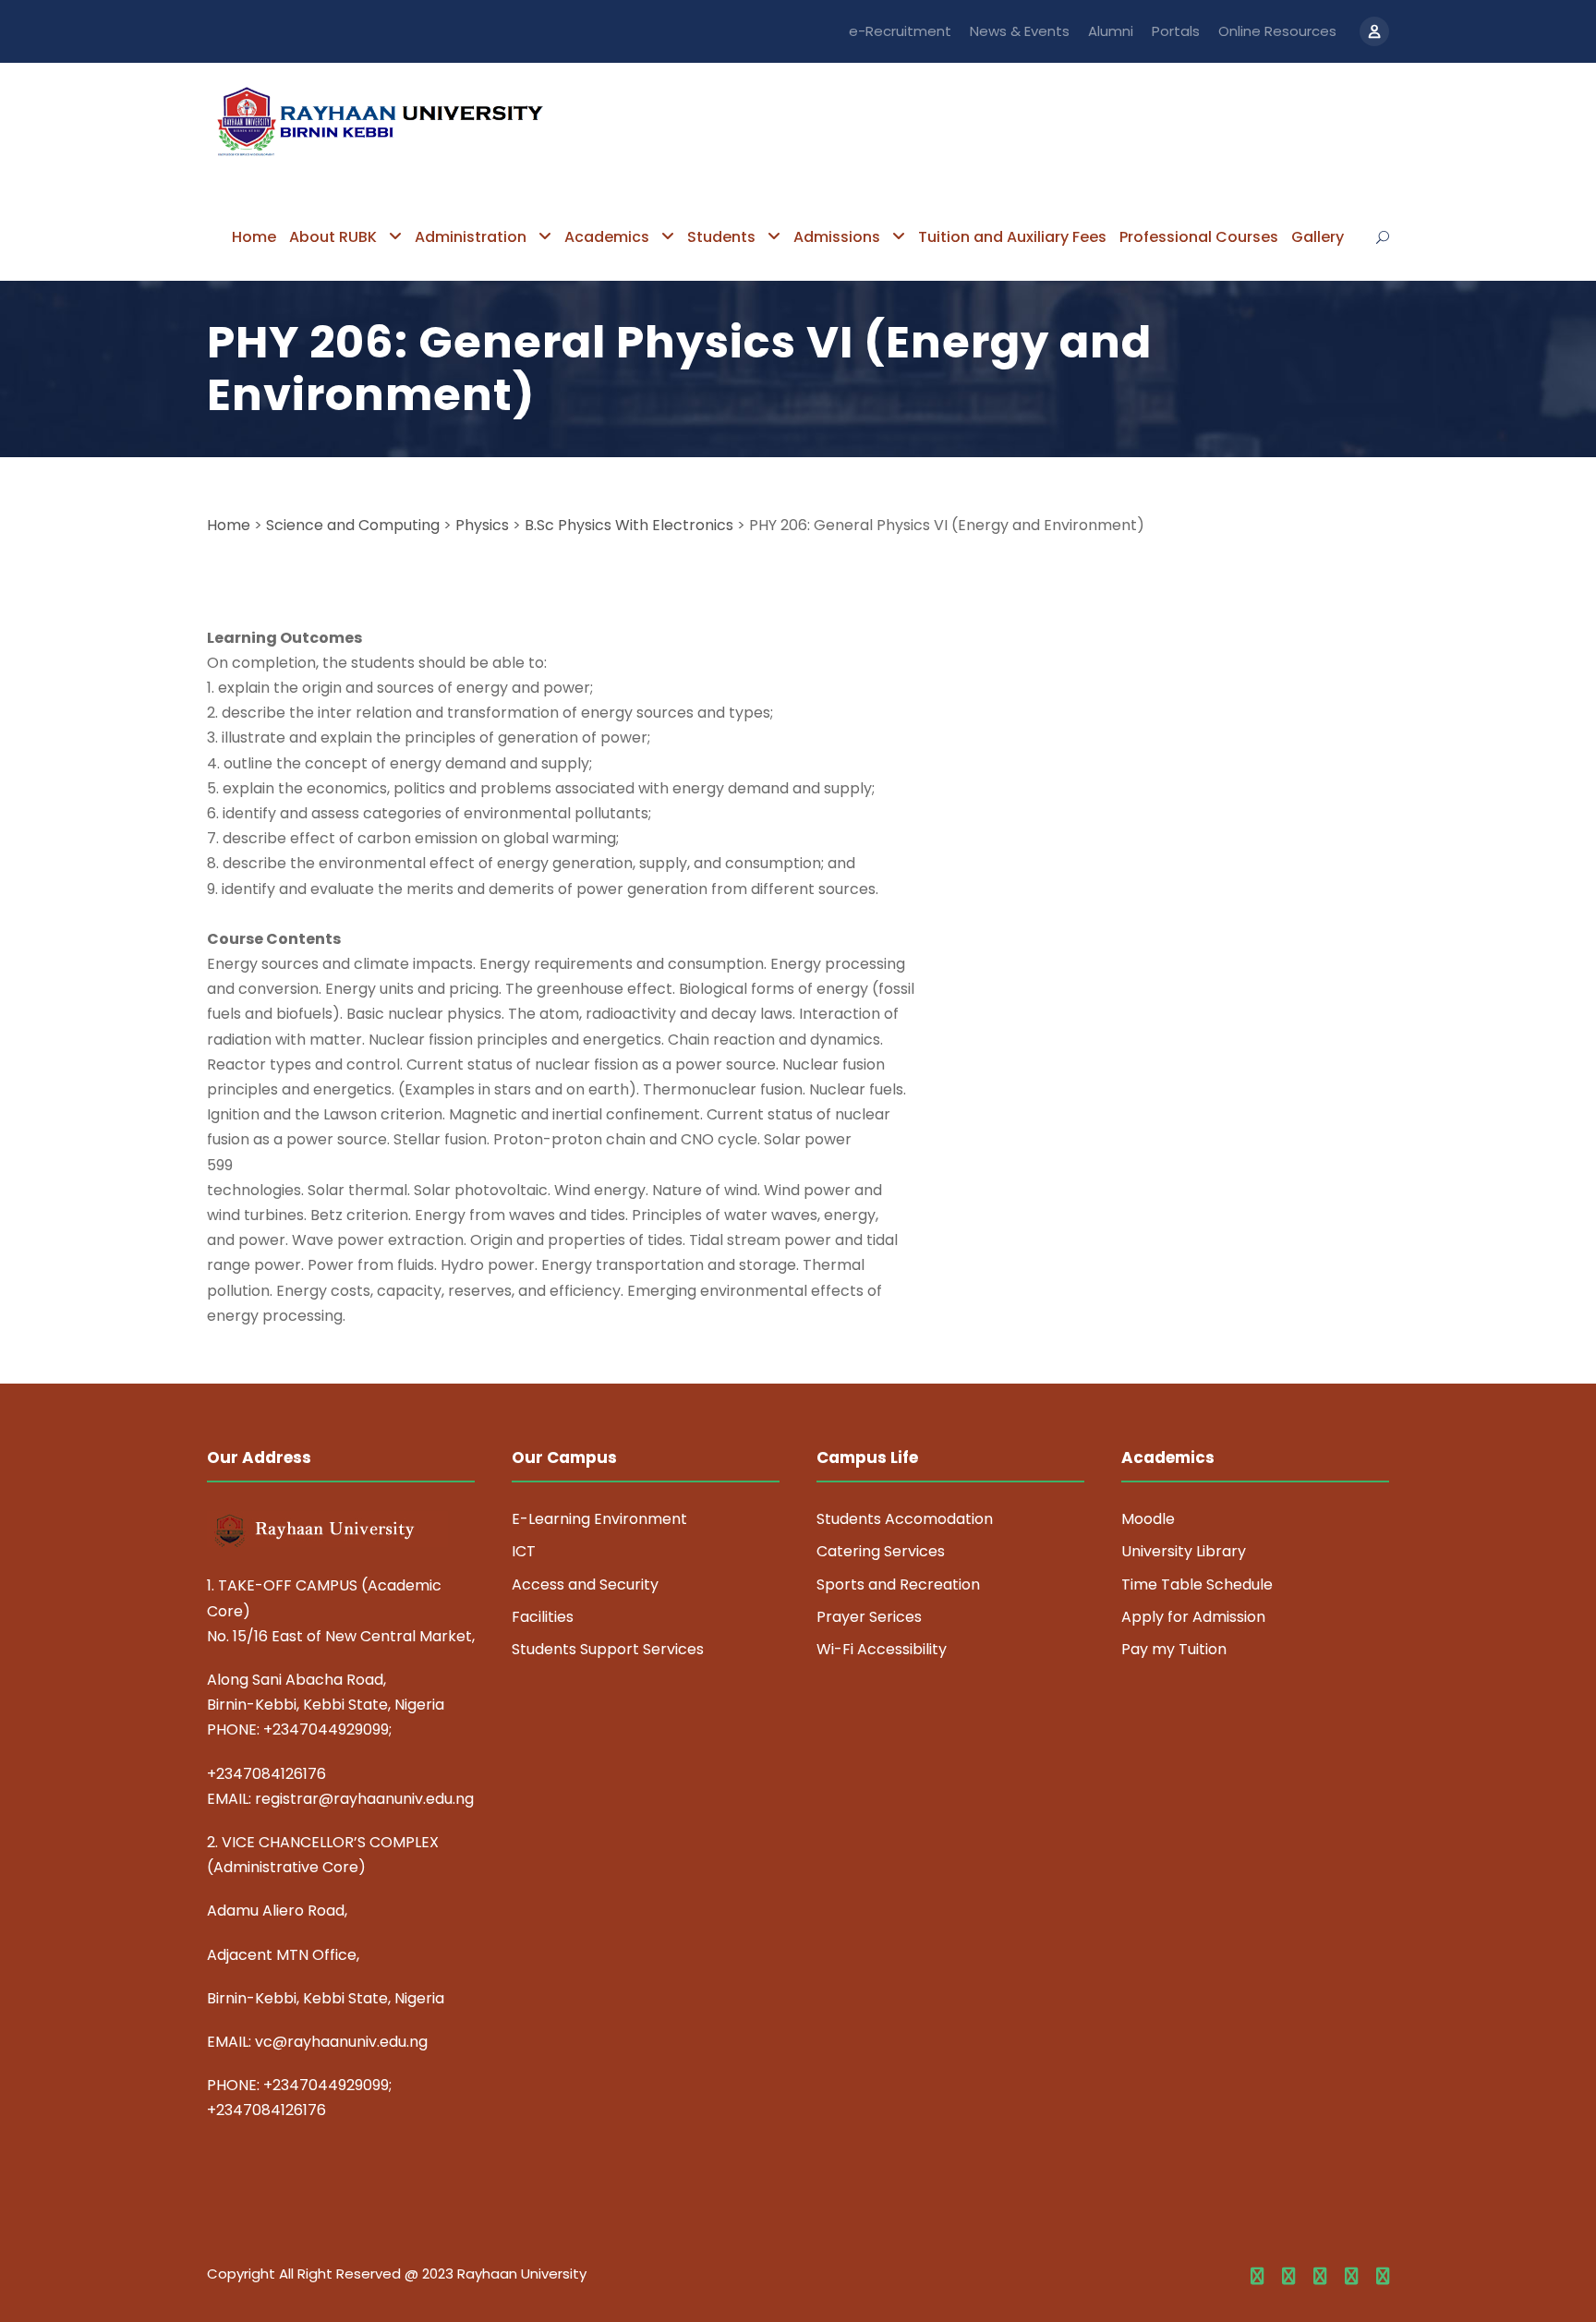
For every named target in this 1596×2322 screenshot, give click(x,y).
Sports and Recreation (898, 1584)
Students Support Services (608, 1649)
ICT (524, 1551)
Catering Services (881, 1551)
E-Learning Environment (599, 1519)
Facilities (543, 1617)
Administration (471, 237)
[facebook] (1257, 2277)
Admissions (837, 237)
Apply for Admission (1193, 1617)
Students (721, 237)
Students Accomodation (905, 1519)
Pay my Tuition (1174, 1649)
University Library (1184, 1551)
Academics (607, 237)
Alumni (1111, 31)
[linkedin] (1288, 2277)
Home (254, 237)
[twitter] (1351, 2277)
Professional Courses (1199, 237)
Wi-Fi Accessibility (882, 1649)
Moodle (1148, 1519)
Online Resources (1277, 31)
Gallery (1318, 237)
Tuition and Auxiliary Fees (1012, 237)
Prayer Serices (869, 1617)
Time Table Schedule (1197, 1584)
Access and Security (585, 1584)
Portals (1176, 31)
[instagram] (1383, 2277)
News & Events (1020, 31)
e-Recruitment (900, 31)
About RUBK (333, 237)
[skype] (1320, 2277)
